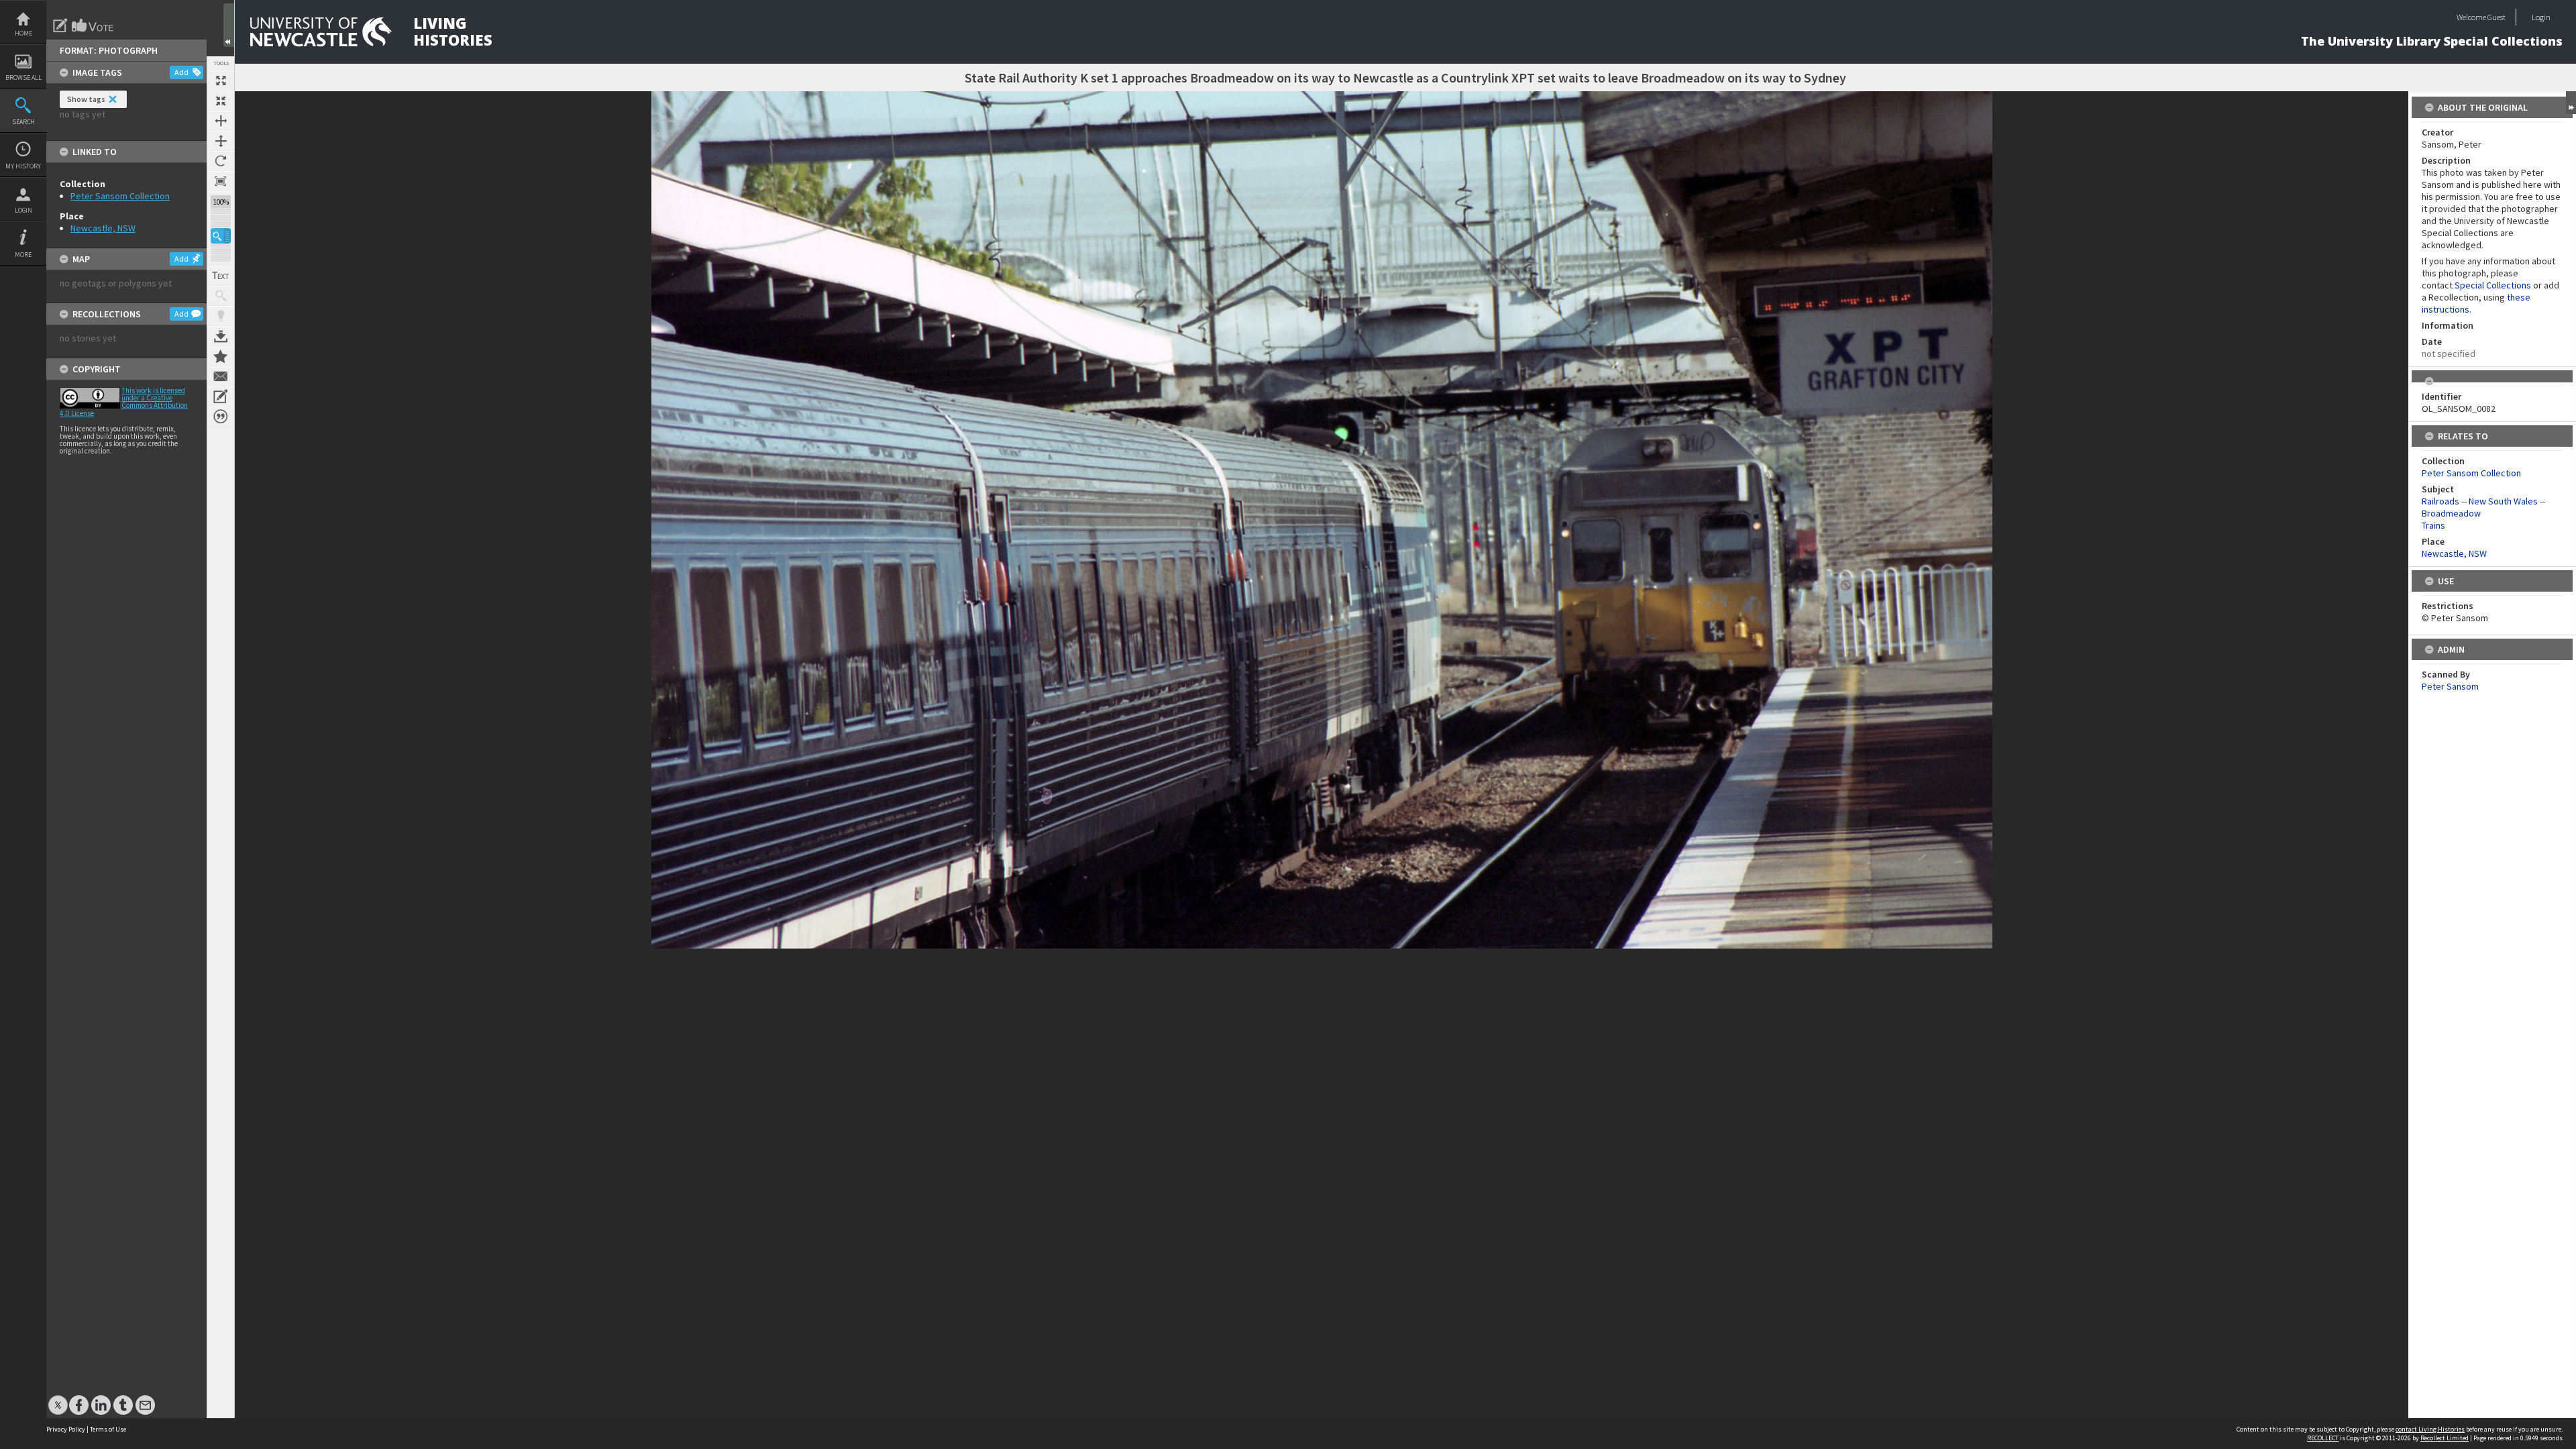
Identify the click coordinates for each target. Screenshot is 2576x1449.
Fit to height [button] (221, 141)
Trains (2433, 525)
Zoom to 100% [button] (221, 181)
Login (23, 210)
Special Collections (2493, 285)
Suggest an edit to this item (60, 25)
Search (23, 122)
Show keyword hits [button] (221, 296)
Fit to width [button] (221, 121)
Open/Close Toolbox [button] (229, 25)
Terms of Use (108, 1429)
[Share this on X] (58, 1398)
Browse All (23, 77)
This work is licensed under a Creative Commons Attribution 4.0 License (124, 402)
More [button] (23, 255)
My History (23, 166)
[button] (221, 236)
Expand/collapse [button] (2571, 103)
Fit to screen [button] (221, 101)
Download (221, 336)
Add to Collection (221, 356)
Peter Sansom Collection (120, 196)
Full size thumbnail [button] (221, 80)
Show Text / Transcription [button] (221, 276)
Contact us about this (221, 376)
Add (181, 72)
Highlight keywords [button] (221, 316)
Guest (2497, 17)
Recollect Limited (2445, 1438)
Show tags (86, 99)
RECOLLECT (2323, 1438)
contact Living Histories (2430, 1429)
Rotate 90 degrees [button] (221, 161)
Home (23, 33)
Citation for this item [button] (221, 417)
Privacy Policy (66, 1429)
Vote (93, 25)
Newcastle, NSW (103, 228)
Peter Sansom (2450, 686)
